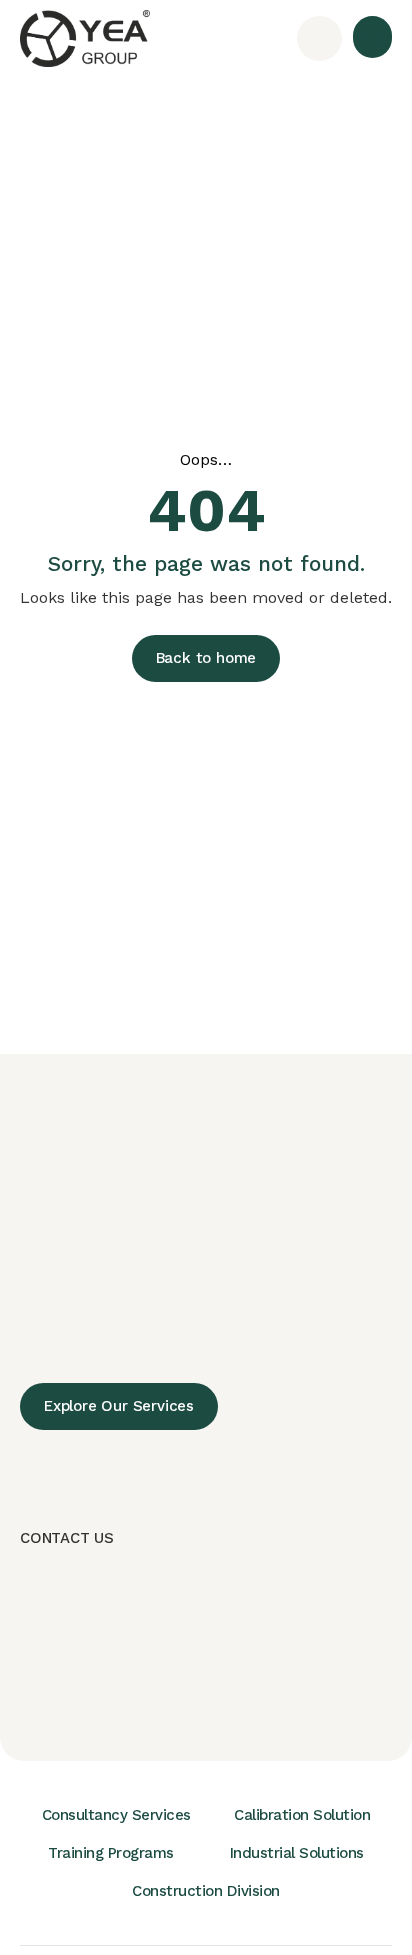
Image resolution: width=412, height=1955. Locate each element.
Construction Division (206, 1891)
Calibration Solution (302, 1815)
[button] (373, 37)
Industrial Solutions (297, 1853)
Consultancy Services (116, 1815)
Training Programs (111, 1853)
